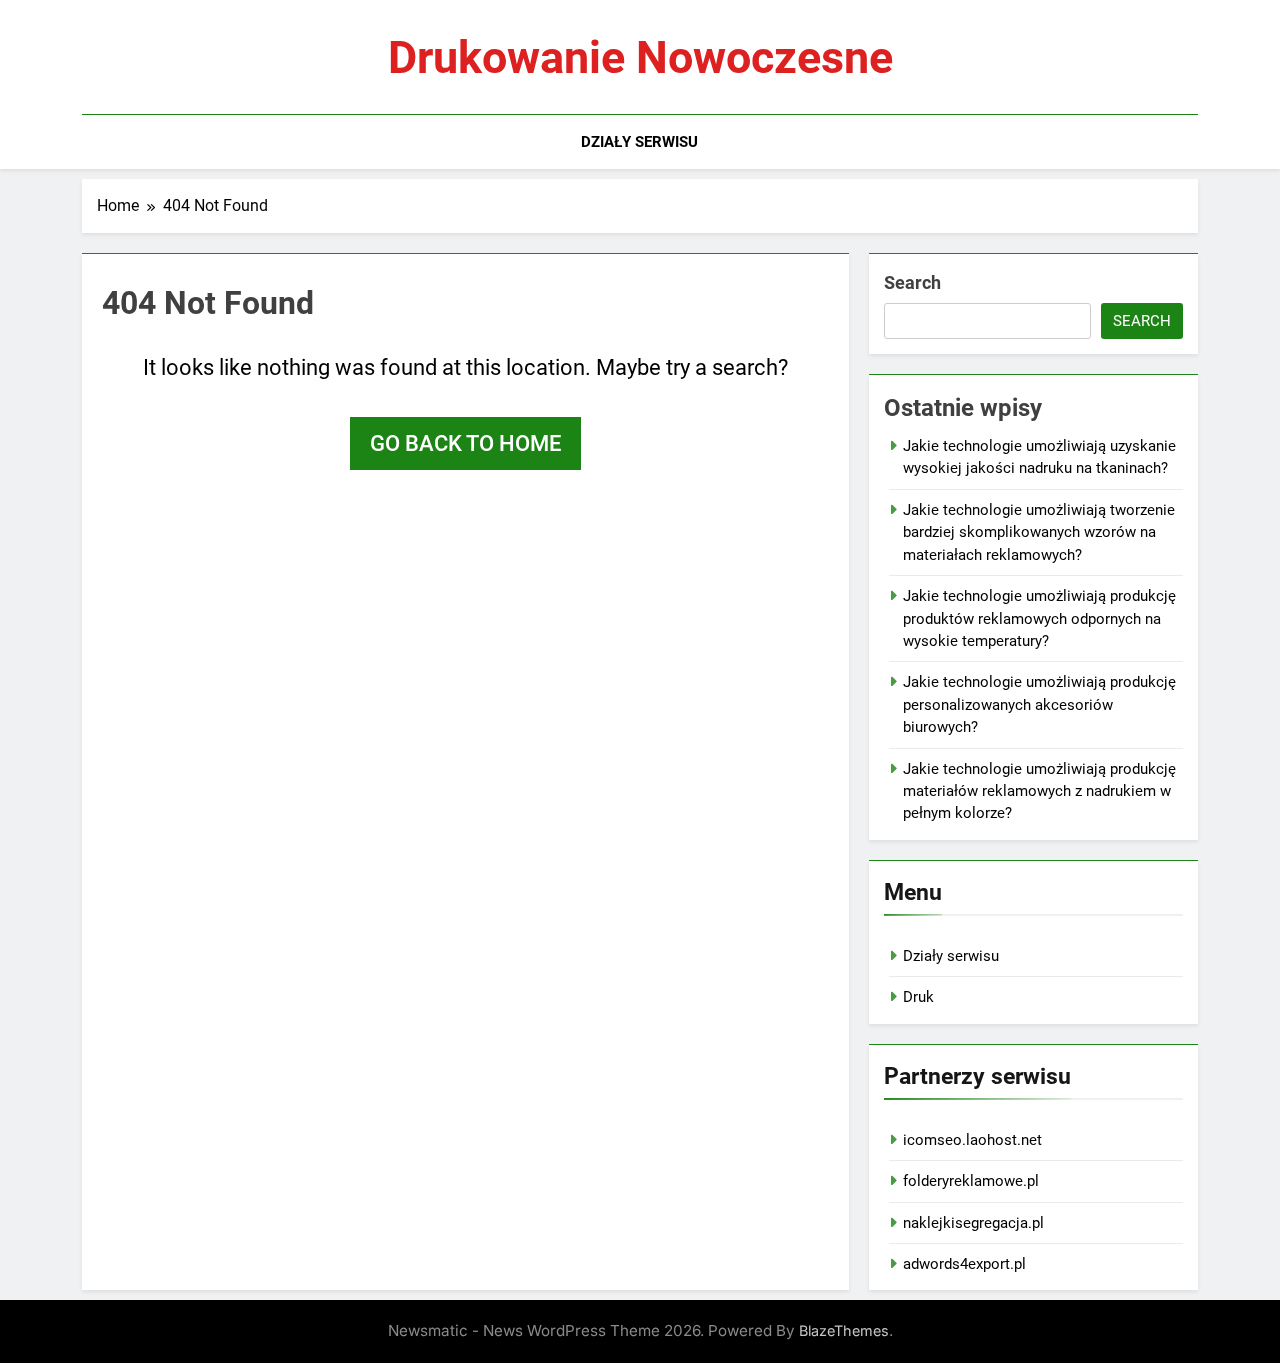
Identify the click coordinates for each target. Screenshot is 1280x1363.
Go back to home (465, 443)
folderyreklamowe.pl (971, 1181)
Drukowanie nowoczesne (640, 57)
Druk (918, 997)
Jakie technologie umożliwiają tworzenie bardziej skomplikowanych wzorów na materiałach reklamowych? (1039, 532)
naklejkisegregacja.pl (973, 1223)
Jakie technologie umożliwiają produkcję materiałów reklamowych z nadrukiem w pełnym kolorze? (1039, 791)
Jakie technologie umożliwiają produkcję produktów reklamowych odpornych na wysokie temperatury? (1039, 618)
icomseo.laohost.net (972, 1140)
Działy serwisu (639, 142)
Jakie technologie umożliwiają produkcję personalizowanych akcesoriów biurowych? (1039, 704)
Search (912, 282)
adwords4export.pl (964, 1264)
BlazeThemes (844, 1330)
